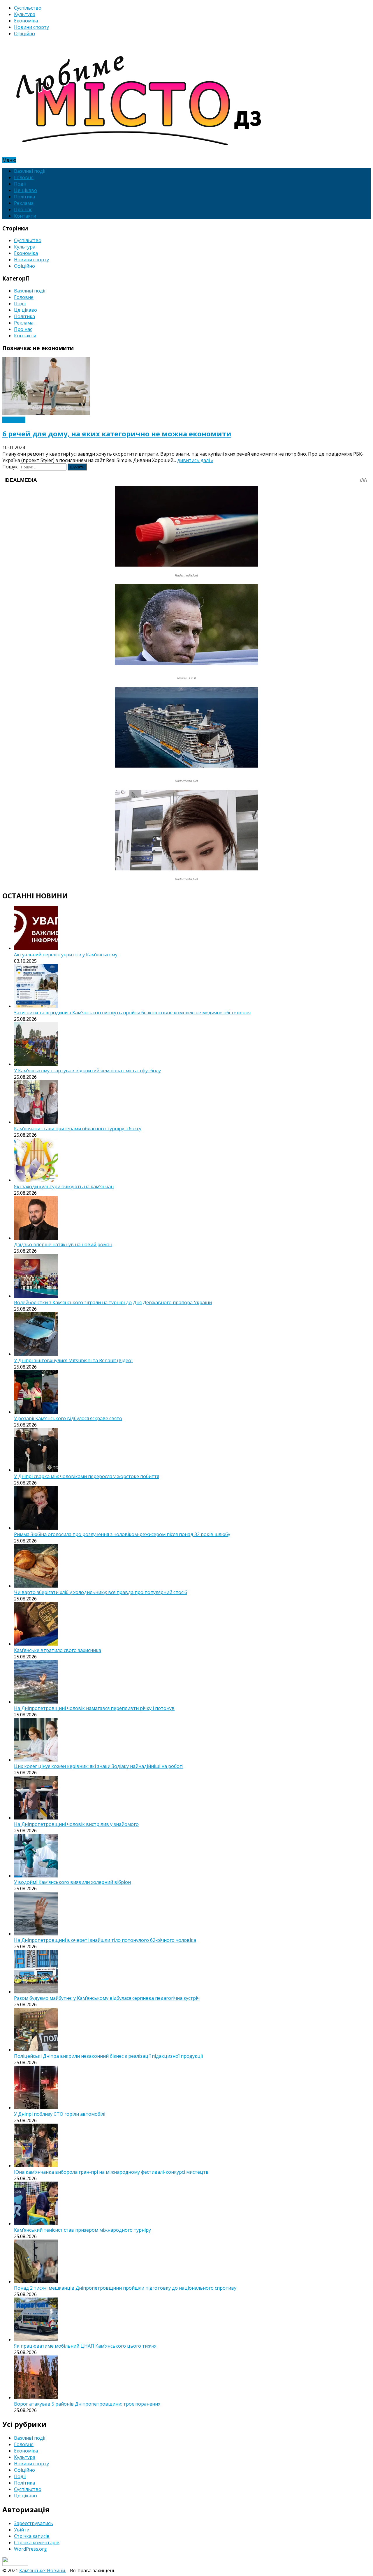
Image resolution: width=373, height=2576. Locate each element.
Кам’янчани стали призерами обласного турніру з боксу (78, 1129)
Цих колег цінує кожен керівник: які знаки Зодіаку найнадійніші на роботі (99, 1766)
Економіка (26, 21)
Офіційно (24, 33)
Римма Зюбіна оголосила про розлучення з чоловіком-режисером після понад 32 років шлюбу (122, 1534)
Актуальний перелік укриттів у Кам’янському (66, 955)
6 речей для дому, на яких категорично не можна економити (117, 434)
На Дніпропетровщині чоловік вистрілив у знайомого (76, 1824)
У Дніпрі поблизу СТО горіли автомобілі (60, 2114)
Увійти (22, 2530)
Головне (24, 177)
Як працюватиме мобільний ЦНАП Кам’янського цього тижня (85, 2346)
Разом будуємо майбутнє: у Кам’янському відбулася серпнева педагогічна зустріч (107, 1998)
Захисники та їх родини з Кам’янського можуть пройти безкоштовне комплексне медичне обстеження (132, 1013)
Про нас (23, 209)
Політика (24, 197)
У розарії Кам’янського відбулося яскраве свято (68, 1418)
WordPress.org (30, 2549)
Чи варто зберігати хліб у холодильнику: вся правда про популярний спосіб (101, 1592)
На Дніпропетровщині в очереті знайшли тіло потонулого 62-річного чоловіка (105, 1940)
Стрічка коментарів (37, 2543)
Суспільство (28, 8)
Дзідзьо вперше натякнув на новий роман (63, 1244)
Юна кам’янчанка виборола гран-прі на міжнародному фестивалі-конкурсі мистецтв (111, 2172)
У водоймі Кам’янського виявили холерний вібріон (72, 1882)
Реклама (24, 203)
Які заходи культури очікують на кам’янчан (64, 1186)
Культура (25, 14)
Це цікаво (25, 190)
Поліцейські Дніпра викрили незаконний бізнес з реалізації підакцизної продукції (108, 2056)
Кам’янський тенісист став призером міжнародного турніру (82, 2230)
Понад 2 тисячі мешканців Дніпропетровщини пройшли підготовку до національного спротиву (125, 2288)
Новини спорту (31, 27)
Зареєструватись (34, 2523)
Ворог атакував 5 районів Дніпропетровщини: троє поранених (87, 2404)
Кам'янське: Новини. (43, 2570)
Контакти (25, 216)
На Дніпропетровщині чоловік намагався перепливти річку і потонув (94, 1708)
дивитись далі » (195, 460)
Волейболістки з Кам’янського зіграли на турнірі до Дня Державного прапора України (113, 1302)
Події (20, 184)
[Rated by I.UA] (15, 2564)
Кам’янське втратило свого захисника (58, 1650)
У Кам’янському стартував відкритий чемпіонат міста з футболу (87, 1071)
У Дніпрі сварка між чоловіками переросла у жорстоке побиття (87, 1476)
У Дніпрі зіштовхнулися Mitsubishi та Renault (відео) (73, 1360)
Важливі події (30, 171)
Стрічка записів (32, 2536)
